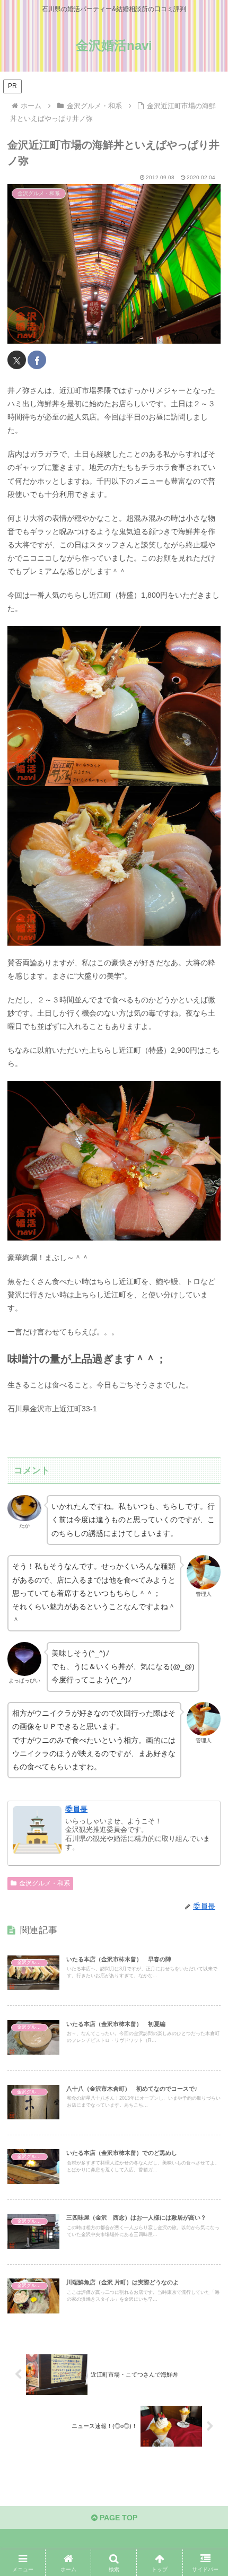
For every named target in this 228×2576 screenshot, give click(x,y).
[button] (206, 1717)
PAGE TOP (117, 2518)
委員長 (76, 1809)
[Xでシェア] (17, 360)
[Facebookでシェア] (37, 360)
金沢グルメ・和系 (45, 1883)
